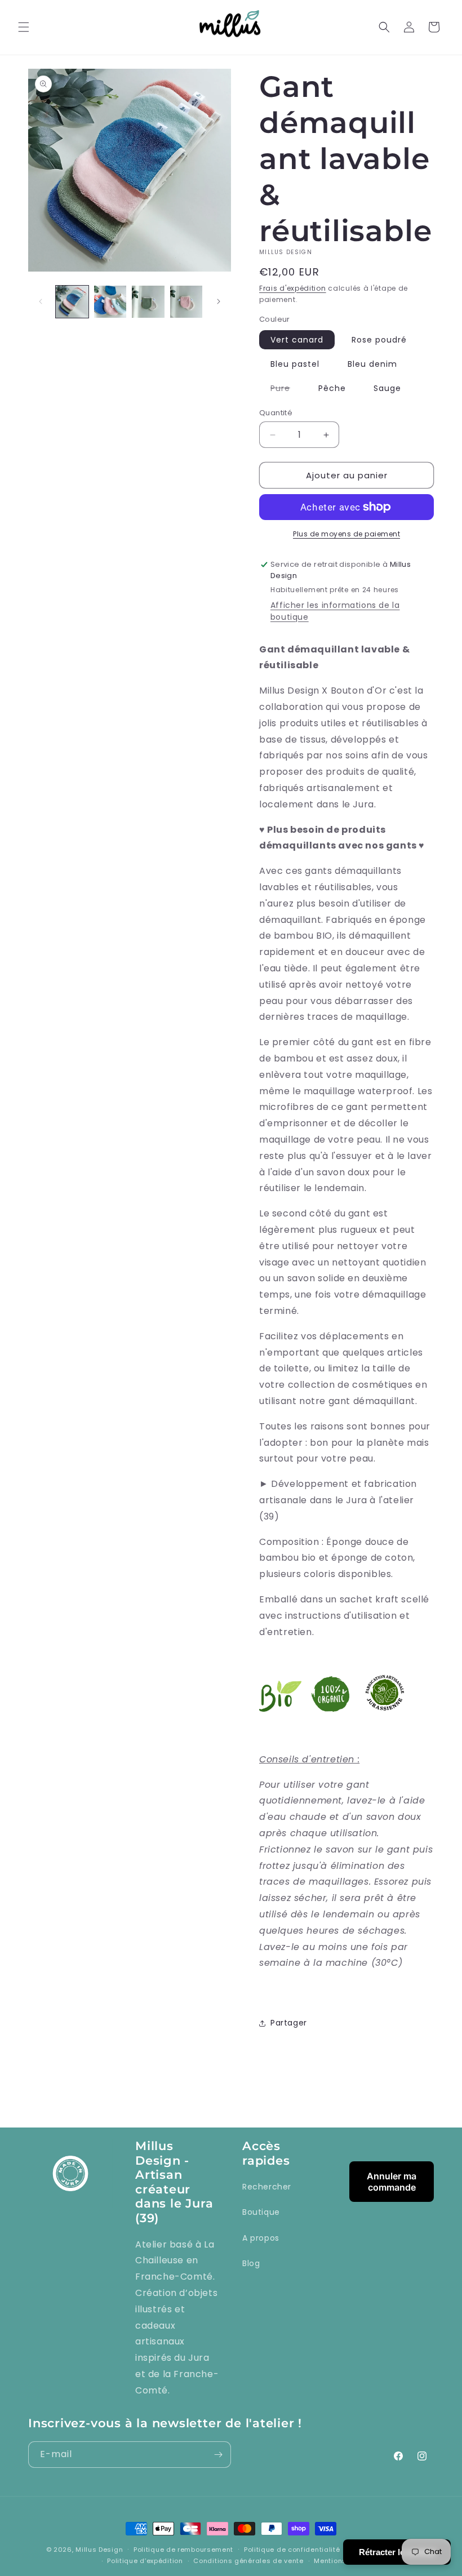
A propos (261, 2238)
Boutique (261, 2212)
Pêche (332, 388)
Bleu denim (372, 364)
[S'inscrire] (218, 2455)
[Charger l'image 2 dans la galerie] (110, 302)
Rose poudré (379, 340)
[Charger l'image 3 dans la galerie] (148, 302)
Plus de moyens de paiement (346, 534)
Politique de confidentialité (292, 2550)
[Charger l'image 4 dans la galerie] (186, 302)
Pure (286, 390)
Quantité (276, 413)
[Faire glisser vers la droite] (219, 301)
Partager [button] (289, 2023)
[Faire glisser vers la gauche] (41, 301)
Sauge (387, 388)
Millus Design (99, 2550)
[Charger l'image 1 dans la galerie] (72, 302)
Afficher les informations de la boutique (335, 611)
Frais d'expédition (293, 288)
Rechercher (267, 2187)
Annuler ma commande (392, 2182)
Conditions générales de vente (248, 2561)
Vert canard (297, 340)
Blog (251, 2263)
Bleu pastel (295, 364)
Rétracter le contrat (397, 2552)
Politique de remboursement (183, 2550)
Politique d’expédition (145, 2561)
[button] (24, 27)
